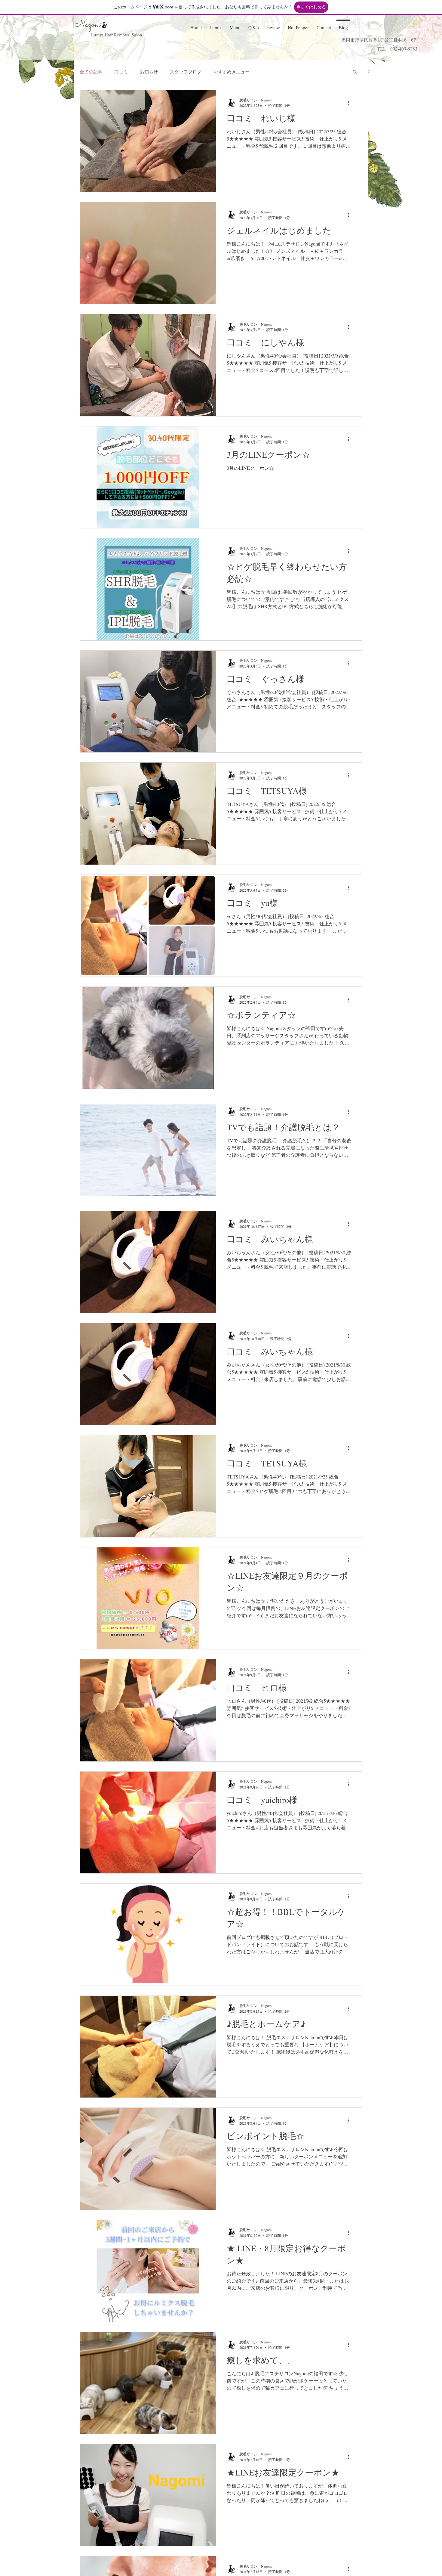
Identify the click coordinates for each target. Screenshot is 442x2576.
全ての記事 (91, 72)
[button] (235, 25)
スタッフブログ (186, 72)
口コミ (121, 72)
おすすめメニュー (232, 72)
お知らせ (149, 72)
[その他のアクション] (350, 103)
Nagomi (89, 25)
